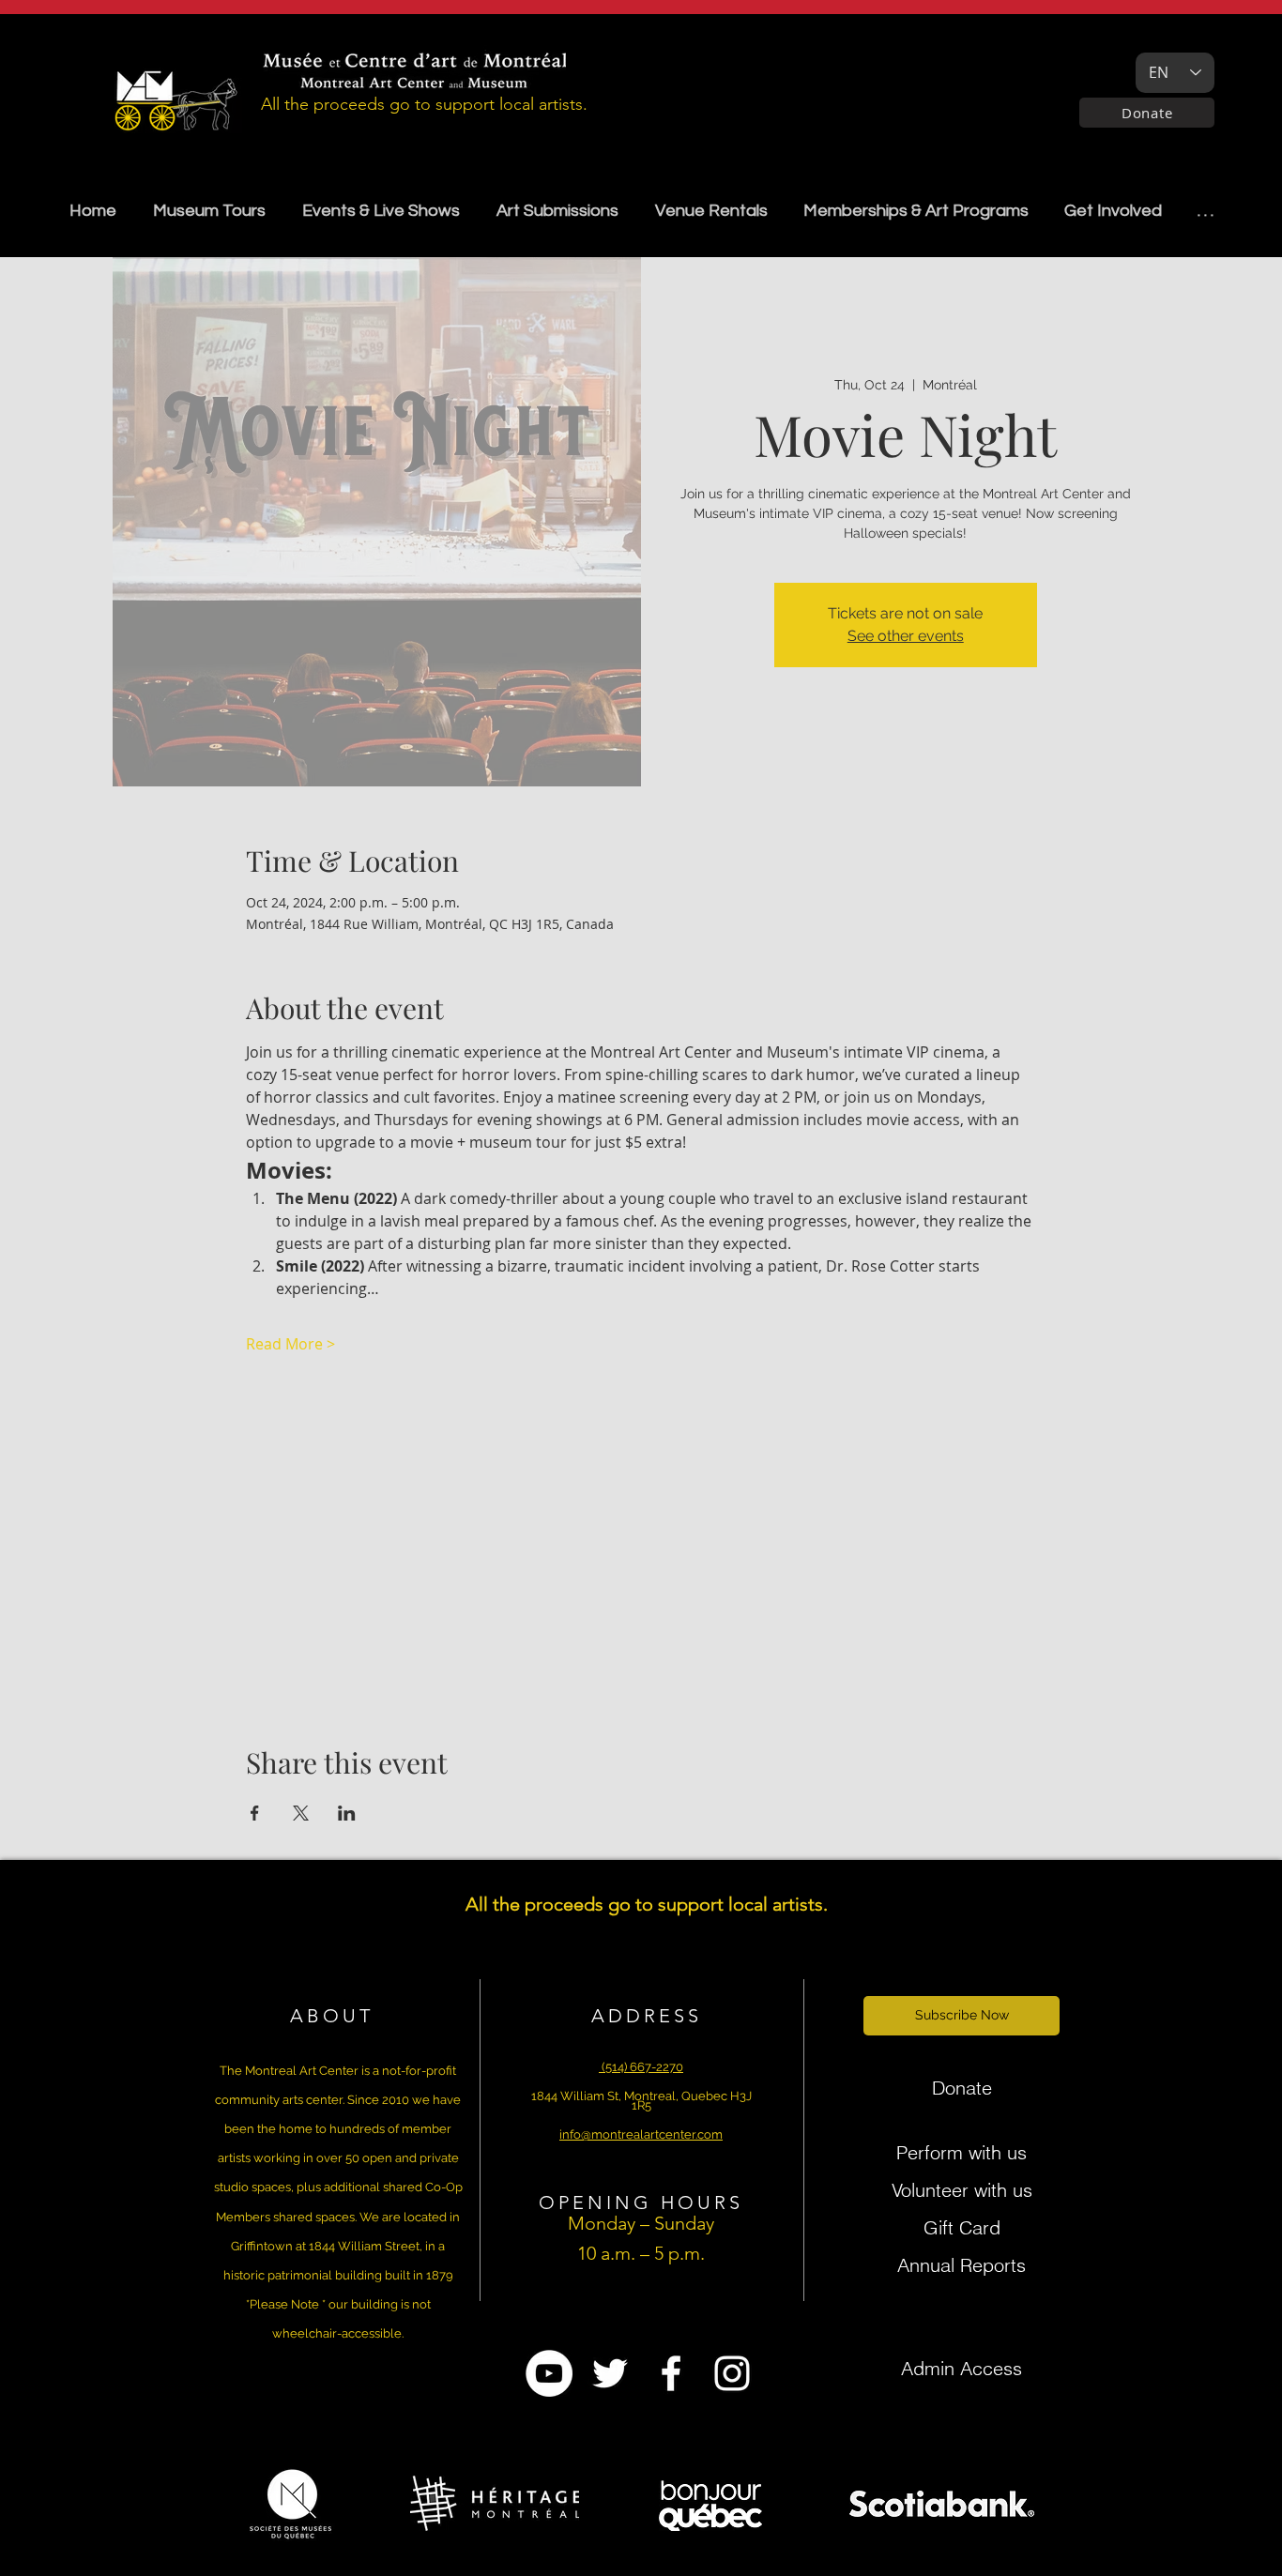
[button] (557, 211)
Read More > (290, 1344)
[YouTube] (549, 2373)
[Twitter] (610, 2373)
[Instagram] (732, 2373)
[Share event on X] (301, 1813)
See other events (906, 636)
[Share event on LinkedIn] (347, 1813)
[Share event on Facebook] (255, 1813)
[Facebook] (671, 2373)
